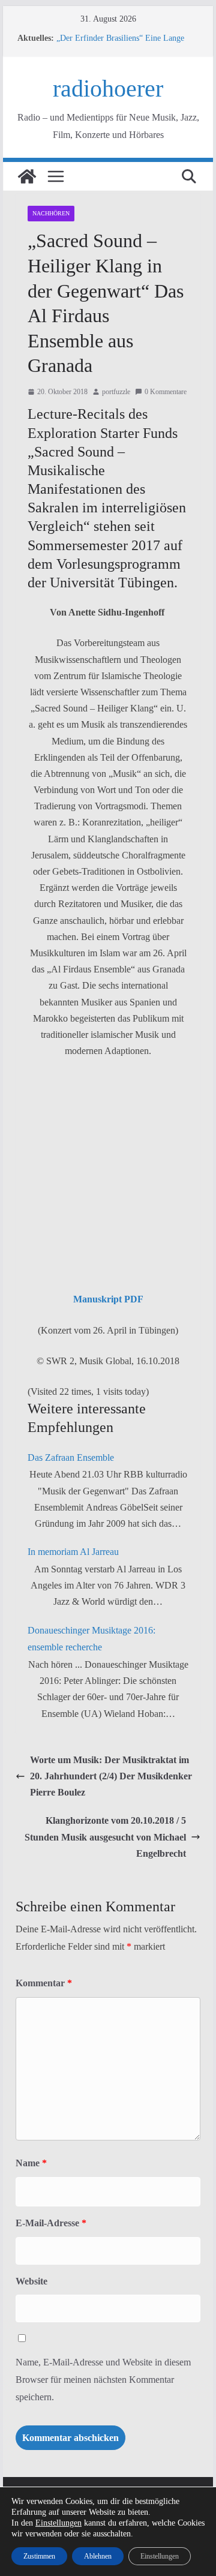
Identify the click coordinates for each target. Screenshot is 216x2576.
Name (31, 2163)
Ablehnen (98, 2556)
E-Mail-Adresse (51, 2223)
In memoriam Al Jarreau (73, 1552)
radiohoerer (108, 88)
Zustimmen (39, 2556)
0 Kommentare (166, 392)
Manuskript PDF (108, 1299)
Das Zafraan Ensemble (71, 1457)
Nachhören (51, 213)
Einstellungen (58, 2523)
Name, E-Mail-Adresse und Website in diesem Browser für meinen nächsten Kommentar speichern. (103, 2380)
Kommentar (44, 1983)
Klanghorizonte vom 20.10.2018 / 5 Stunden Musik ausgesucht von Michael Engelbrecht (105, 1837)
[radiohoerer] (27, 176)
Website (31, 2281)
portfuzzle (116, 392)
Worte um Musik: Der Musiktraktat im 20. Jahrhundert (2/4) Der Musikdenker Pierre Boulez (111, 1776)
